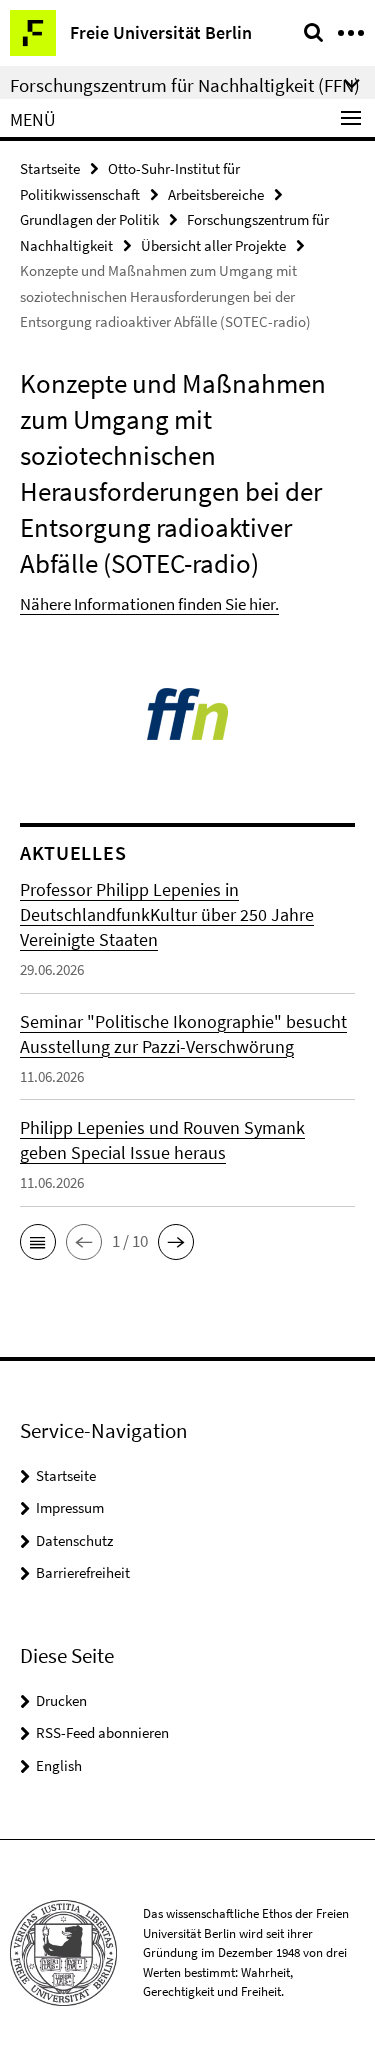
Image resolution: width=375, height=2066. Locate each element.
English (59, 1765)
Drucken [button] (61, 1700)
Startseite (50, 168)
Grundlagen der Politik (89, 219)
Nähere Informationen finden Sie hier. (149, 604)
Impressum (70, 1507)
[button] (38, 1242)
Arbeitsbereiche (216, 194)
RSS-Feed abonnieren (102, 1732)
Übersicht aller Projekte (213, 245)
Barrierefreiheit (83, 1572)
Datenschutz (74, 1540)
